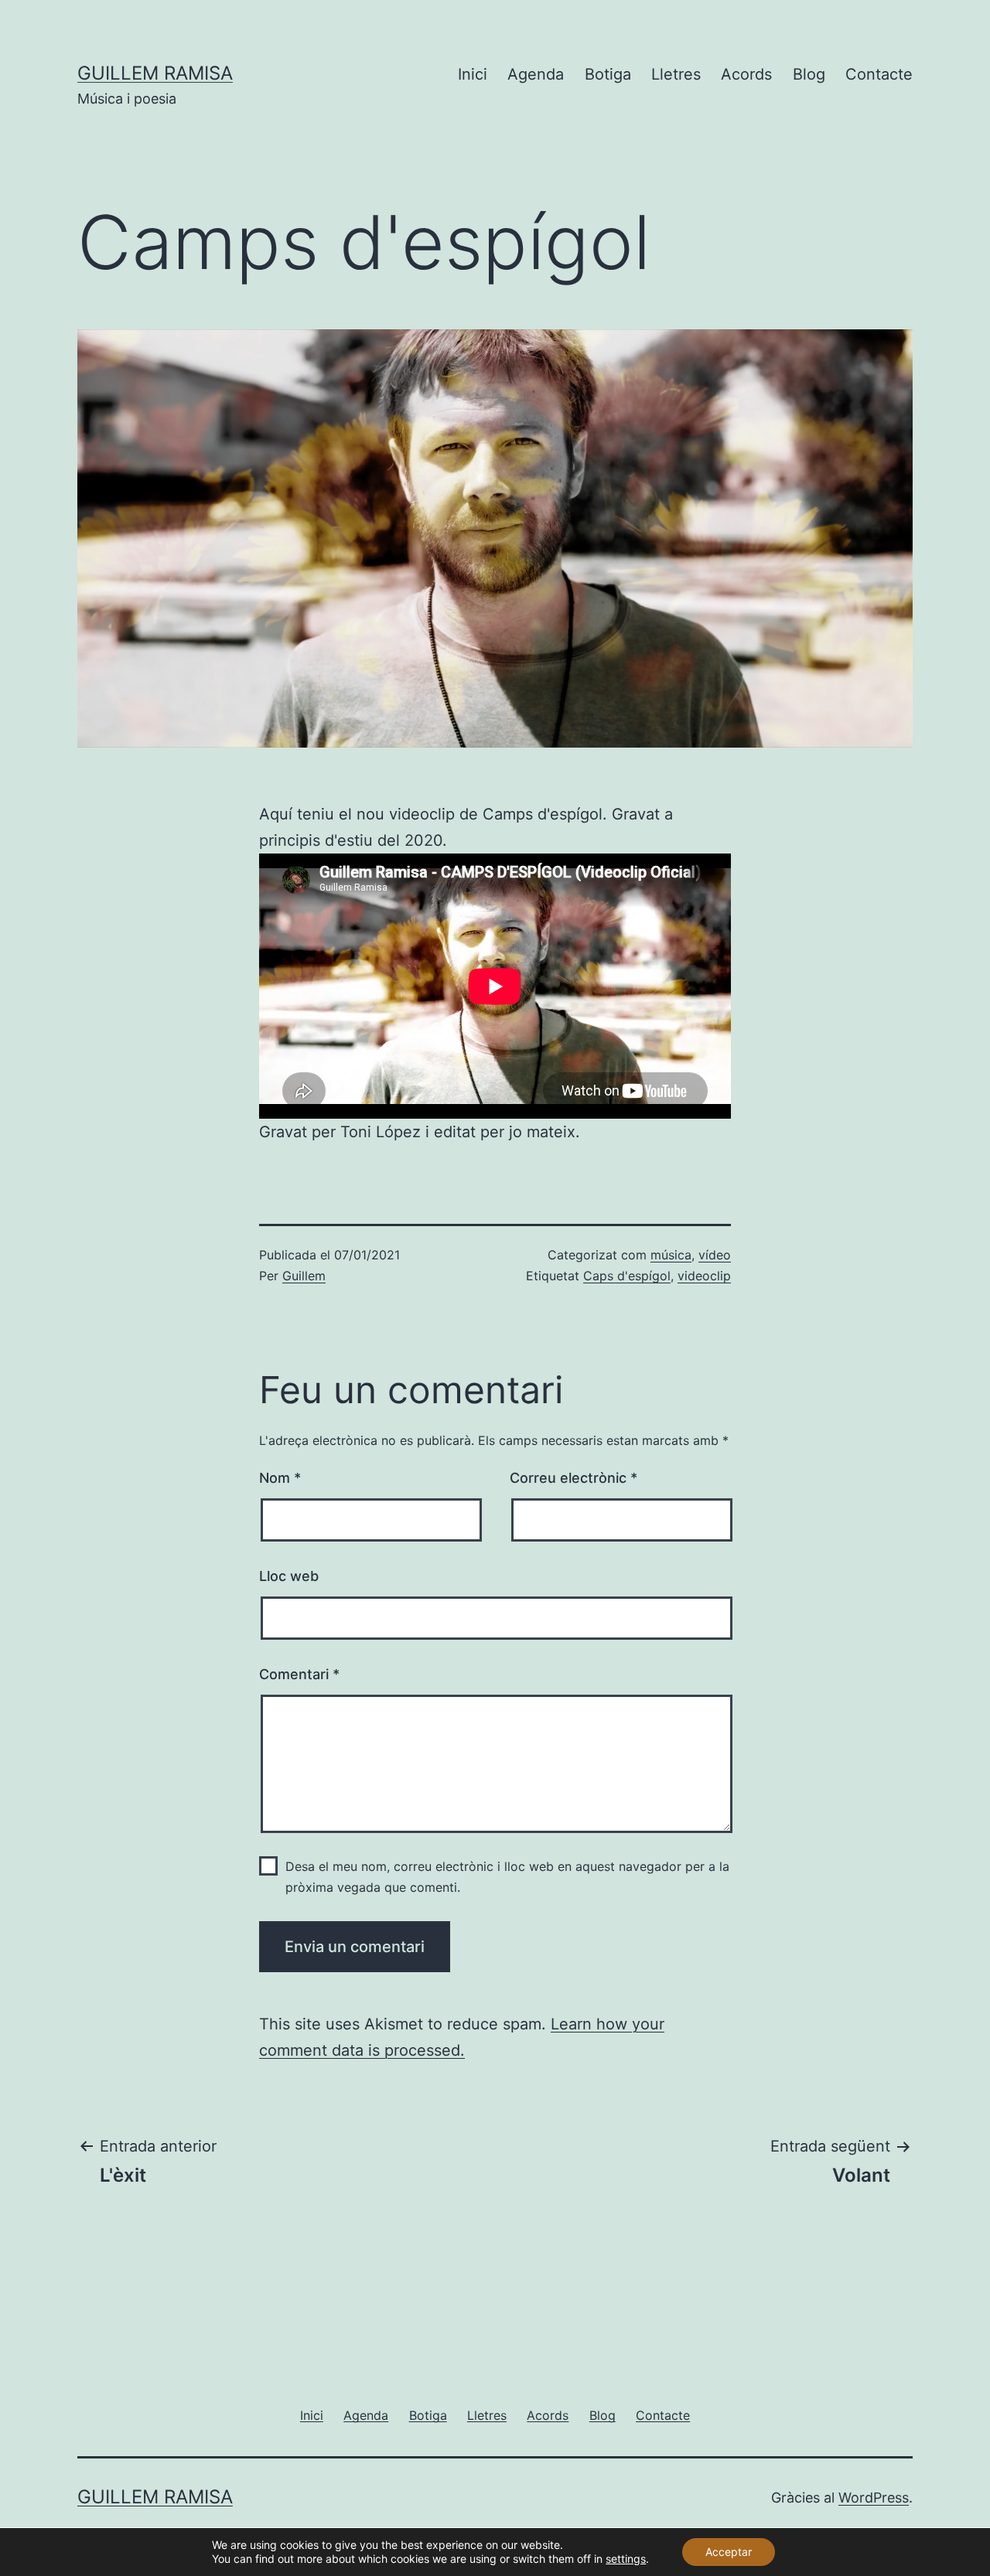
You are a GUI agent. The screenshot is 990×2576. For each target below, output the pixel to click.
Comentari (299, 1674)
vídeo (715, 1255)
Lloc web (289, 1576)
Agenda (536, 74)
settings (626, 2559)
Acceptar (729, 2552)
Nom (280, 1478)
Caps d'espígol (627, 1276)
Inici (473, 74)
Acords (746, 74)
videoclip (704, 1276)
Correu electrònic (574, 1478)
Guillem (304, 1276)
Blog (809, 74)
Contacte (879, 74)
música (671, 1255)
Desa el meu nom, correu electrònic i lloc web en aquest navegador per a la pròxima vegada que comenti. (507, 1877)
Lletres (676, 74)
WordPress (874, 2498)
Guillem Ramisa (155, 73)
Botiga (608, 74)
